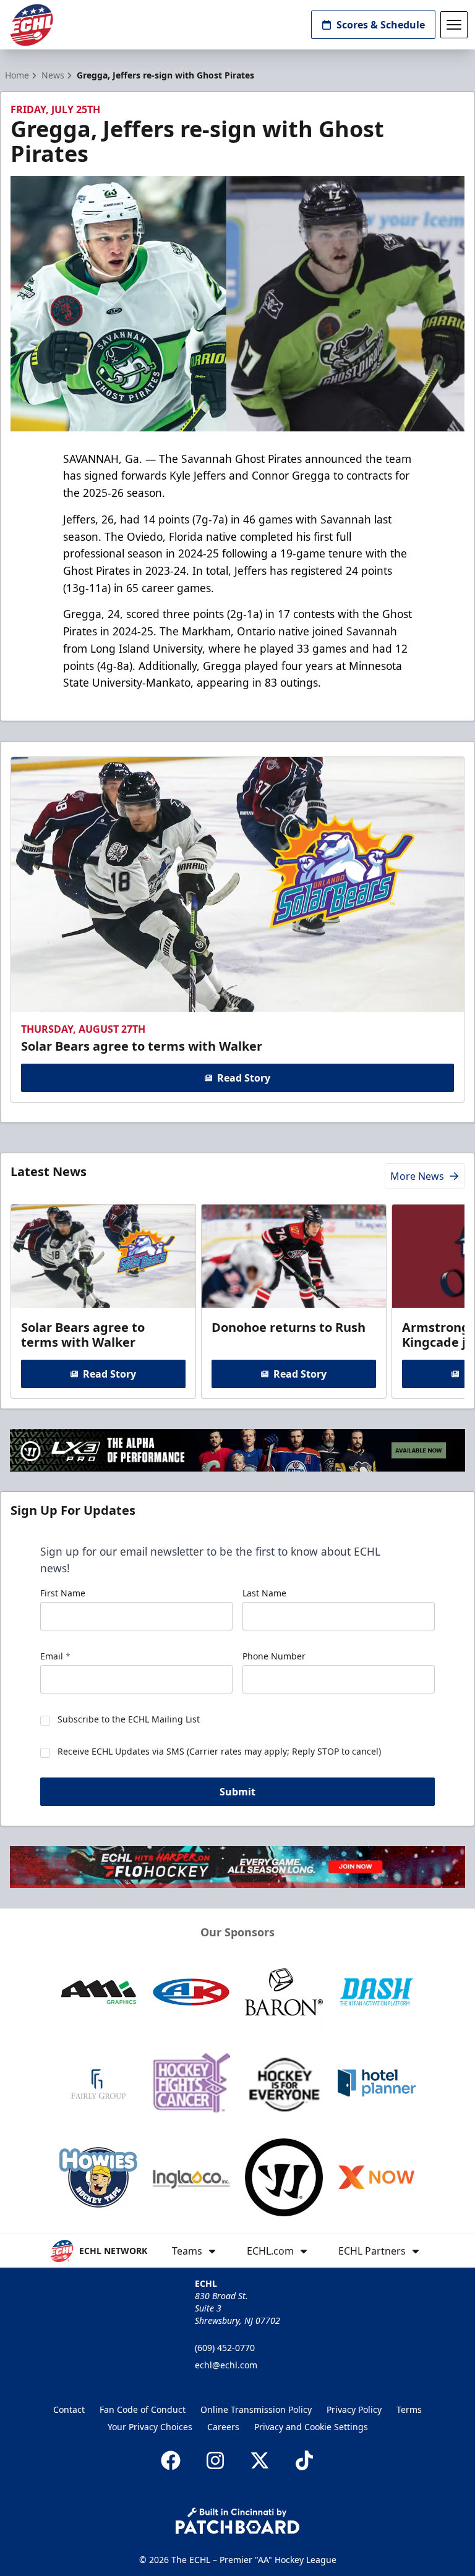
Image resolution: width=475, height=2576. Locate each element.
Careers (223, 2427)
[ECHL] (32, 25)
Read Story (244, 1078)
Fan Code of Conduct (143, 2409)
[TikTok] (304, 2460)
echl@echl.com (226, 2365)
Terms (409, 2409)
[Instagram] (215, 2460)
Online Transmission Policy (256, 2409)
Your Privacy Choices (150, 2427)
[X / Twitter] (260, 2460)
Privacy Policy (354, 2409)
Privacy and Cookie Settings (311, 2427)
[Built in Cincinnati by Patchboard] (237, 2521)
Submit (237, 1792)
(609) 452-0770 (225, 2348)
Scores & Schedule (381, 25)
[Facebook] (171, 2460)
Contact (69, 2409)
